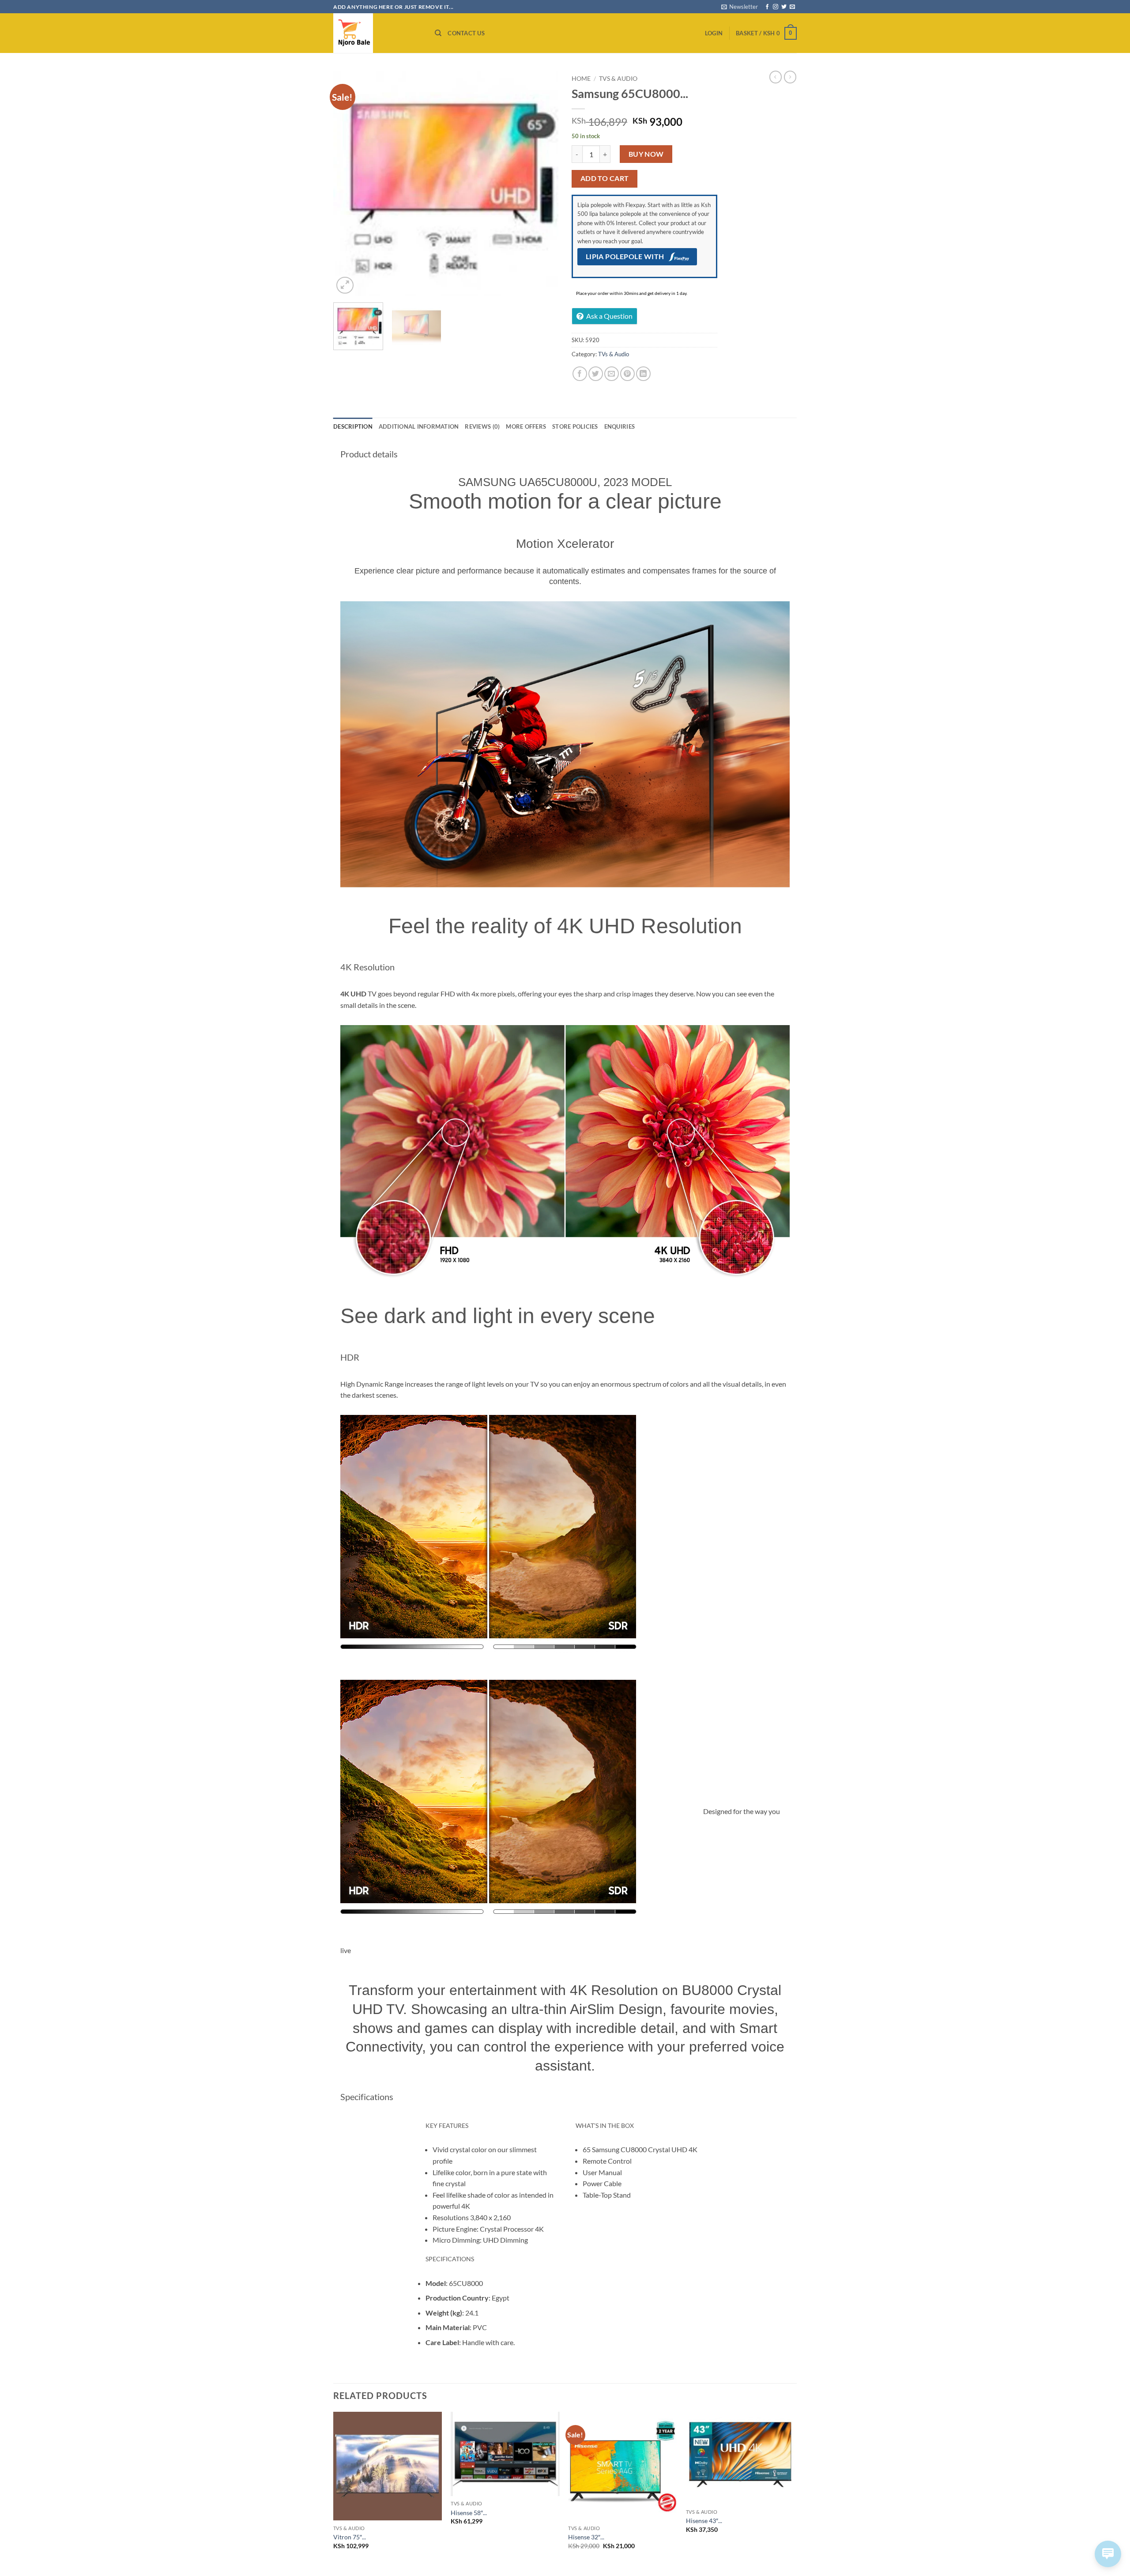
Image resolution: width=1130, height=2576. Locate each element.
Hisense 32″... (586, 2537)
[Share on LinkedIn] (643, 374)
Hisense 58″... (469, 2513)
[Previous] (349, 183)
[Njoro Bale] (377, 33)
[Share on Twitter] (596, 374)
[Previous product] (790, 77)
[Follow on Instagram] (776, 7)
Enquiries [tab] (620, 426)
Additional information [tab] (419, 426)
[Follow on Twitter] (784, 7)
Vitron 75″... (350, 2537)
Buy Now (646, 154)
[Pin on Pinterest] (627, 374)
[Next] (543, 183)
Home (581, 79)
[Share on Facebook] (580, 374)
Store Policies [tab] (575, 426)
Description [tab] (353, 426)
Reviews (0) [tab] (482, 426)
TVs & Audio (618, 79)
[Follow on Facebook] (767, 7)
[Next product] (776, 77)
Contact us (466, 33)
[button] (740, 7)
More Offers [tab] (526, 426)
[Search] (438, 33)
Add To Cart (605, 178)
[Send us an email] (792, 7)
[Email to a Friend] (612, 374)
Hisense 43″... (704, 2521)
